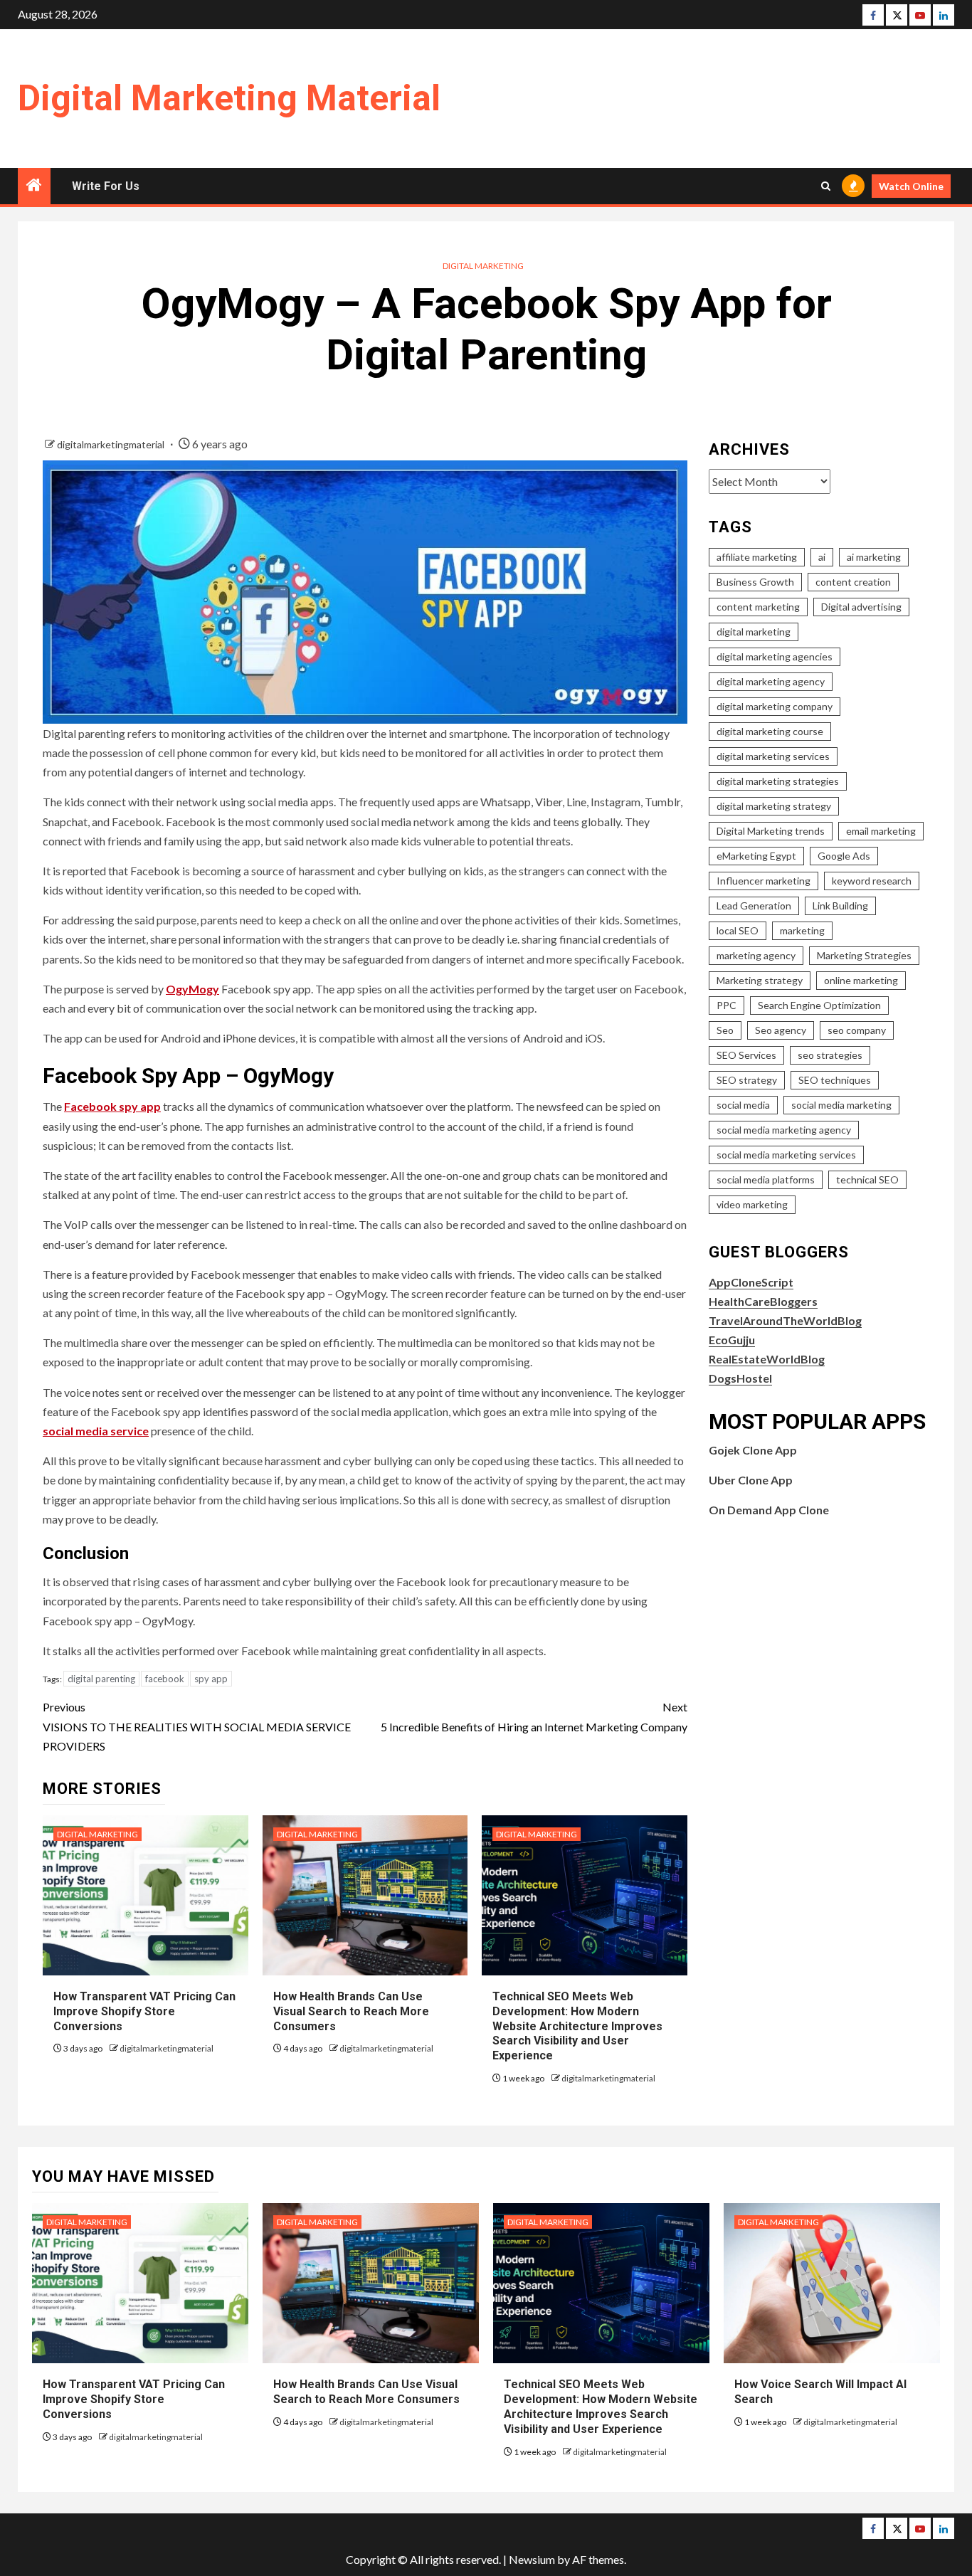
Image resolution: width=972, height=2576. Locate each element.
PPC (727, 1005)
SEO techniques (835, 1080)
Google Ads (844, 856)
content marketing (758, 607)
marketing (802, 930)
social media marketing (841, 1105)
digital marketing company (775, 706)
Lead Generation (754, 906)
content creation (853, 582)
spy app (211, 1679)
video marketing (752, 1204)
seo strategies (830, 1055)
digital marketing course (770, 731)
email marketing (881, 831)
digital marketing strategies (778, 781)
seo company (857, 1030)
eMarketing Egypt (756, 856)
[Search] (826, 186)
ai (822, 557)
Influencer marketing (764, 881)
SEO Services (746, 1055)
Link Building (840, 906)
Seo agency (781, 1030)
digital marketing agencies (775, 656)
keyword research (872, 881)
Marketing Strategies (864, 955)
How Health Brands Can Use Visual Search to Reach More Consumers (351, 2011)
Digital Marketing (483, 266)
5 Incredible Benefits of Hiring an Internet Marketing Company (534, 1716)
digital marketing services (773, 756)
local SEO (738, 930)
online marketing (861, 980)
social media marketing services (786, 1155)
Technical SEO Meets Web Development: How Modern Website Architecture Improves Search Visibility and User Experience (577, 2026)
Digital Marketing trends (771, 831)
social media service (96, 1431)
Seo (725, 1030)
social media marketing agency (784, 1130)
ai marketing (874, 557)
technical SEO (867, 1179)
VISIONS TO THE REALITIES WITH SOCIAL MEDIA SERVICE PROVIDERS (197, 1726)
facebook (165, 1679)
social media (743, 1105)
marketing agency (756, 955)
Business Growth (755, 582)
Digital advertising (861, 607)
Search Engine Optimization (819, 1005)
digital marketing (754, 632)
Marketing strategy (760, 980)
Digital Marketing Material (229, 98)
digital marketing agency (771, 681)
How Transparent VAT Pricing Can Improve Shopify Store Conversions (144, 2011)
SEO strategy (747, 1080)
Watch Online (911, 186)
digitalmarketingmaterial (112, 444)
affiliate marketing (757, 557)
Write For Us (106, 186)
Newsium (532, 2559)
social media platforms (766, 1179)
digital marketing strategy (774, 806)
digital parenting (101, 1679)
